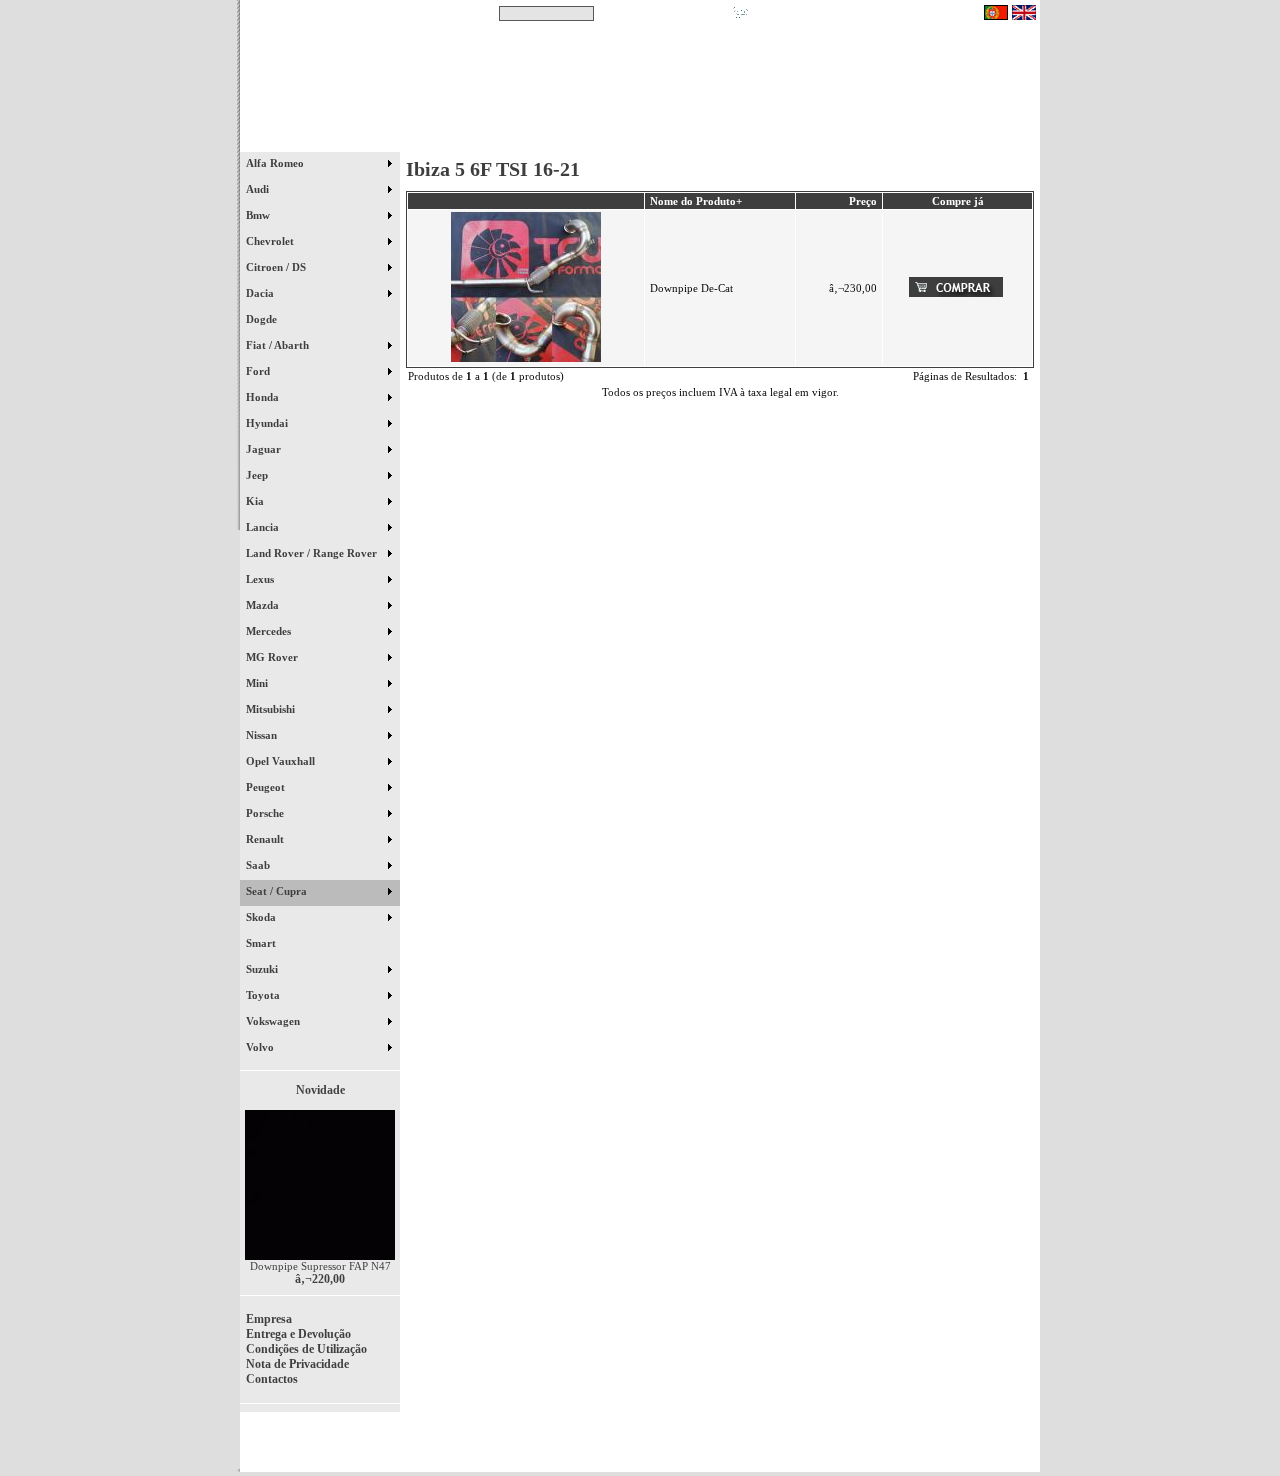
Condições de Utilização (306, 1349)
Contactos (980, 139)
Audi (259, 189)
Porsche (266, 813)
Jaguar (265, 449)
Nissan (263, 735)
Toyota (264, 995)
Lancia (264, 527)
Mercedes (270, 631)
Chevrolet (271, 241)
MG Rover (273, 657)
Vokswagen (274, 1021)
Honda (264, 397)
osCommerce (885, 1448)
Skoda (262, 917)
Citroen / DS (277, 267)
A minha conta (820, 139)
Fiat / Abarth (279, 345)
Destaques (500, 139)
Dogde (270, 319)
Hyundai (268, 423)
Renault (266, 839)
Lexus (261, 579)
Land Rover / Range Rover (313, 553)
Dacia (261, 293)
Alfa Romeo (276, 163)
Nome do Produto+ (696, 201)
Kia (256, 501)
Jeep (258, 475)
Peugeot (267, 787)
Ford (259, 371)
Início (320, 139)
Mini (258, 683)
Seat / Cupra (278, 891)
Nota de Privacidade (297, 1364)
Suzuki (263, 969)
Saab (259, 865)
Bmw (259, 215)
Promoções (660, 139)
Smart (270, 943)
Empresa (269, 1319)
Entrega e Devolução (298, 1334)
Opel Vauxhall (282, 761)
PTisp (1022, 1448)
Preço (863, 201)
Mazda (264, 605)
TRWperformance (994, 1436)
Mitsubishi (272, 709)
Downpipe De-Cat (691, 288)
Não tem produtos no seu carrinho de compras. (865, 13)
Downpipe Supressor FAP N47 (320, 1266)
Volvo (261, 1047)
